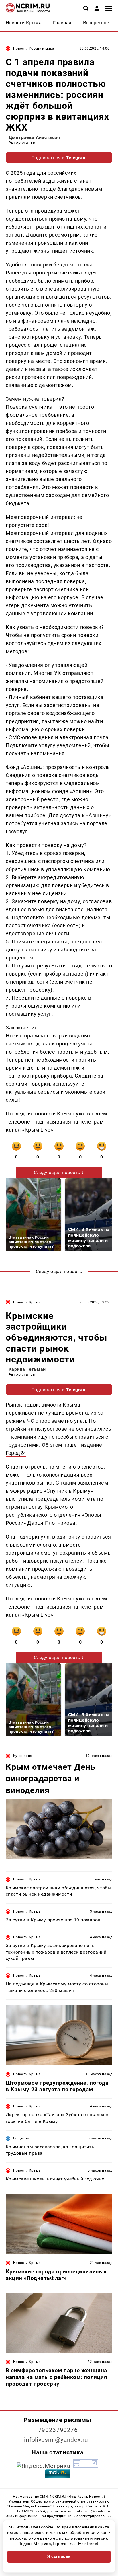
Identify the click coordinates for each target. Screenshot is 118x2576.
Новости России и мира (34, 48)
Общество (22, 2138)
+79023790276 (56, 2430)
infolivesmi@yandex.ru (56, 2440)
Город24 (16, 1453)
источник (81, 251)
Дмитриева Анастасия (34, 137)
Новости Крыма (27, 1302)
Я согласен (59, 2556)
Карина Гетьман (27, 1369)
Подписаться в (59, 158)
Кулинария (23, 1756)
